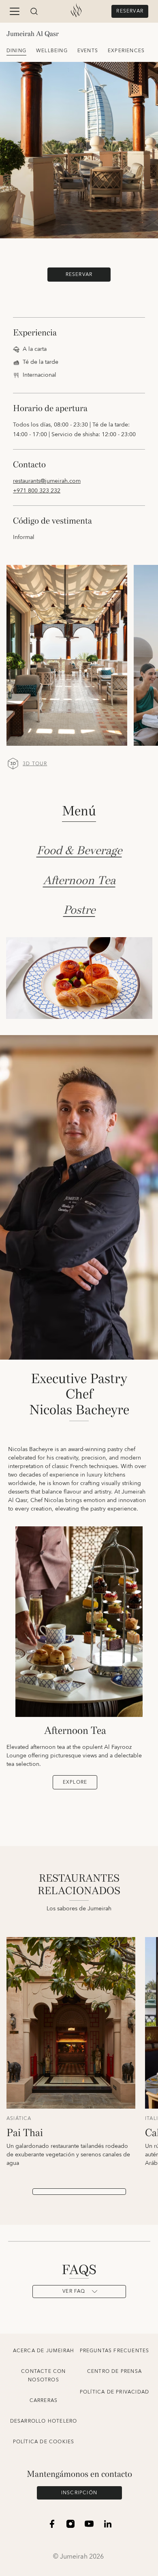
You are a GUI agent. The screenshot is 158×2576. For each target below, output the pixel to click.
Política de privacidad (114, 2392)
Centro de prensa (114, 2371)
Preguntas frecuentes (115, 2351)
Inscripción (79, 2493)
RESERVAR (130, 11)
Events (88, 51)
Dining (16, 51)
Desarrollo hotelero (44, 2421)
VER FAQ (74, 2291)
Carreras (44, 2401)
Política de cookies (44, 2442)
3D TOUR (35, 764)
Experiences (126, 51)
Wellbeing (52, 51)
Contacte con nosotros (43, 2376)
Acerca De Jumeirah (44, 2351)
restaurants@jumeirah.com (47, 481)
